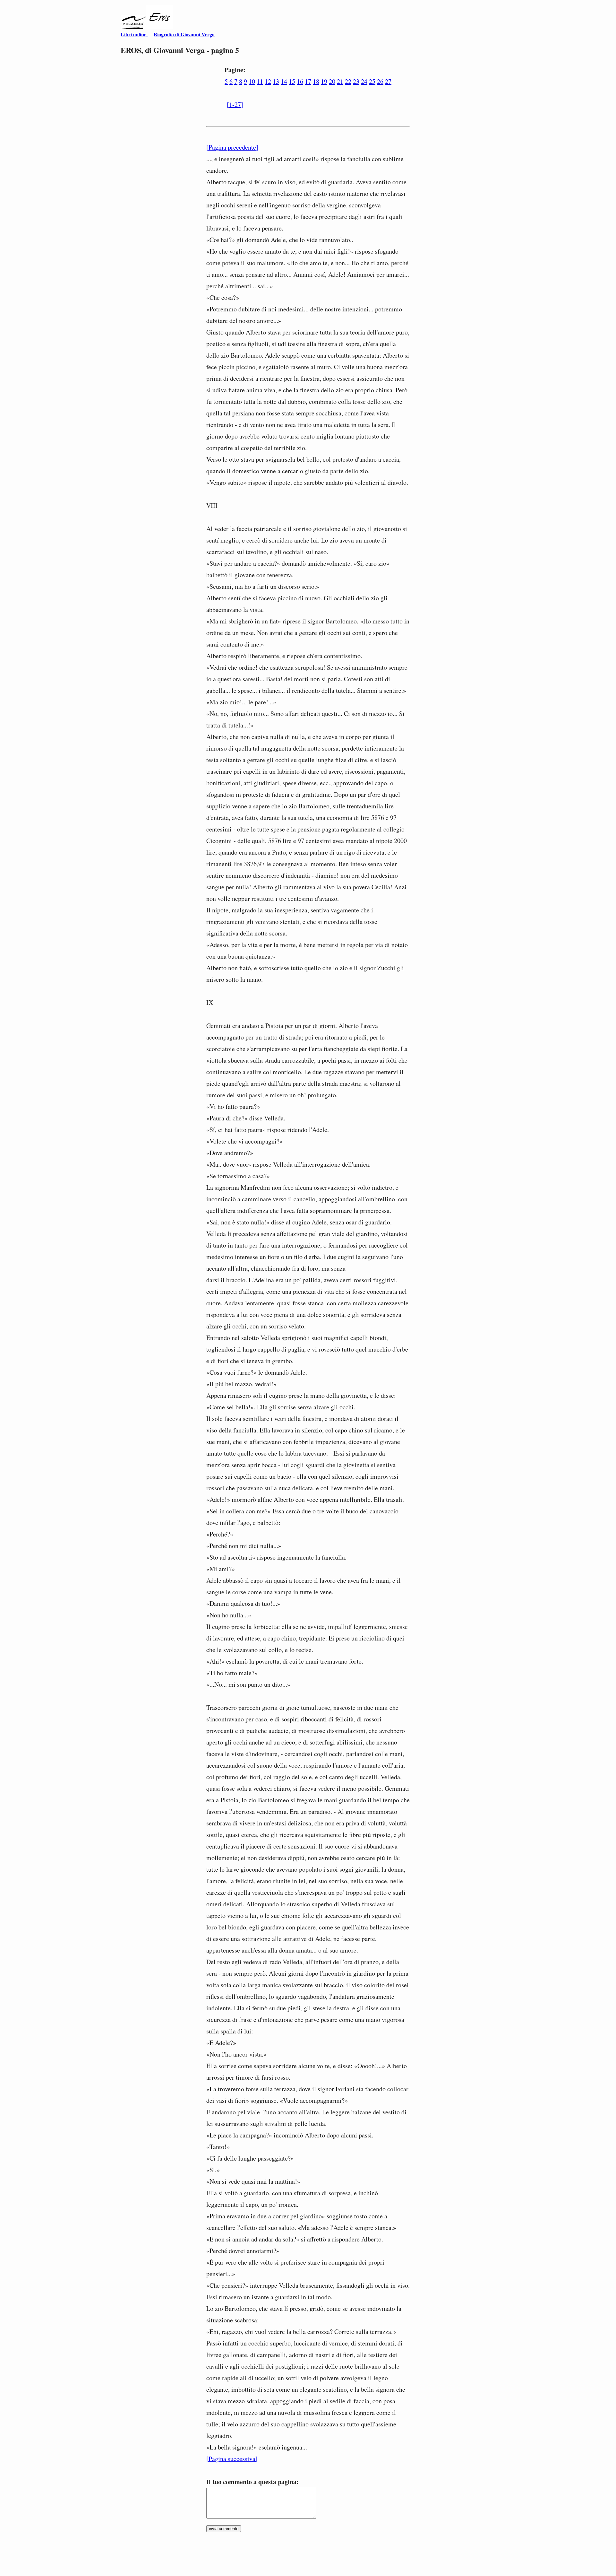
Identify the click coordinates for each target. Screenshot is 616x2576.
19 (324, 81)
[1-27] (235, 104)
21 (340, 81)
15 (292, 81)
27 (388, 81)
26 (380, 81)
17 (308, 81)
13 (276, 81)
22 (348, 81)
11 (260, 81)
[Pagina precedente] (232, 147)
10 (252, 81)
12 (268, 81)
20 (332, 81)
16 (300, 81)
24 (364, 81)
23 (356, 81)
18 (316, 81)
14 (284, 81)
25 (372, 81)
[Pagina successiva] (232, 2459)
